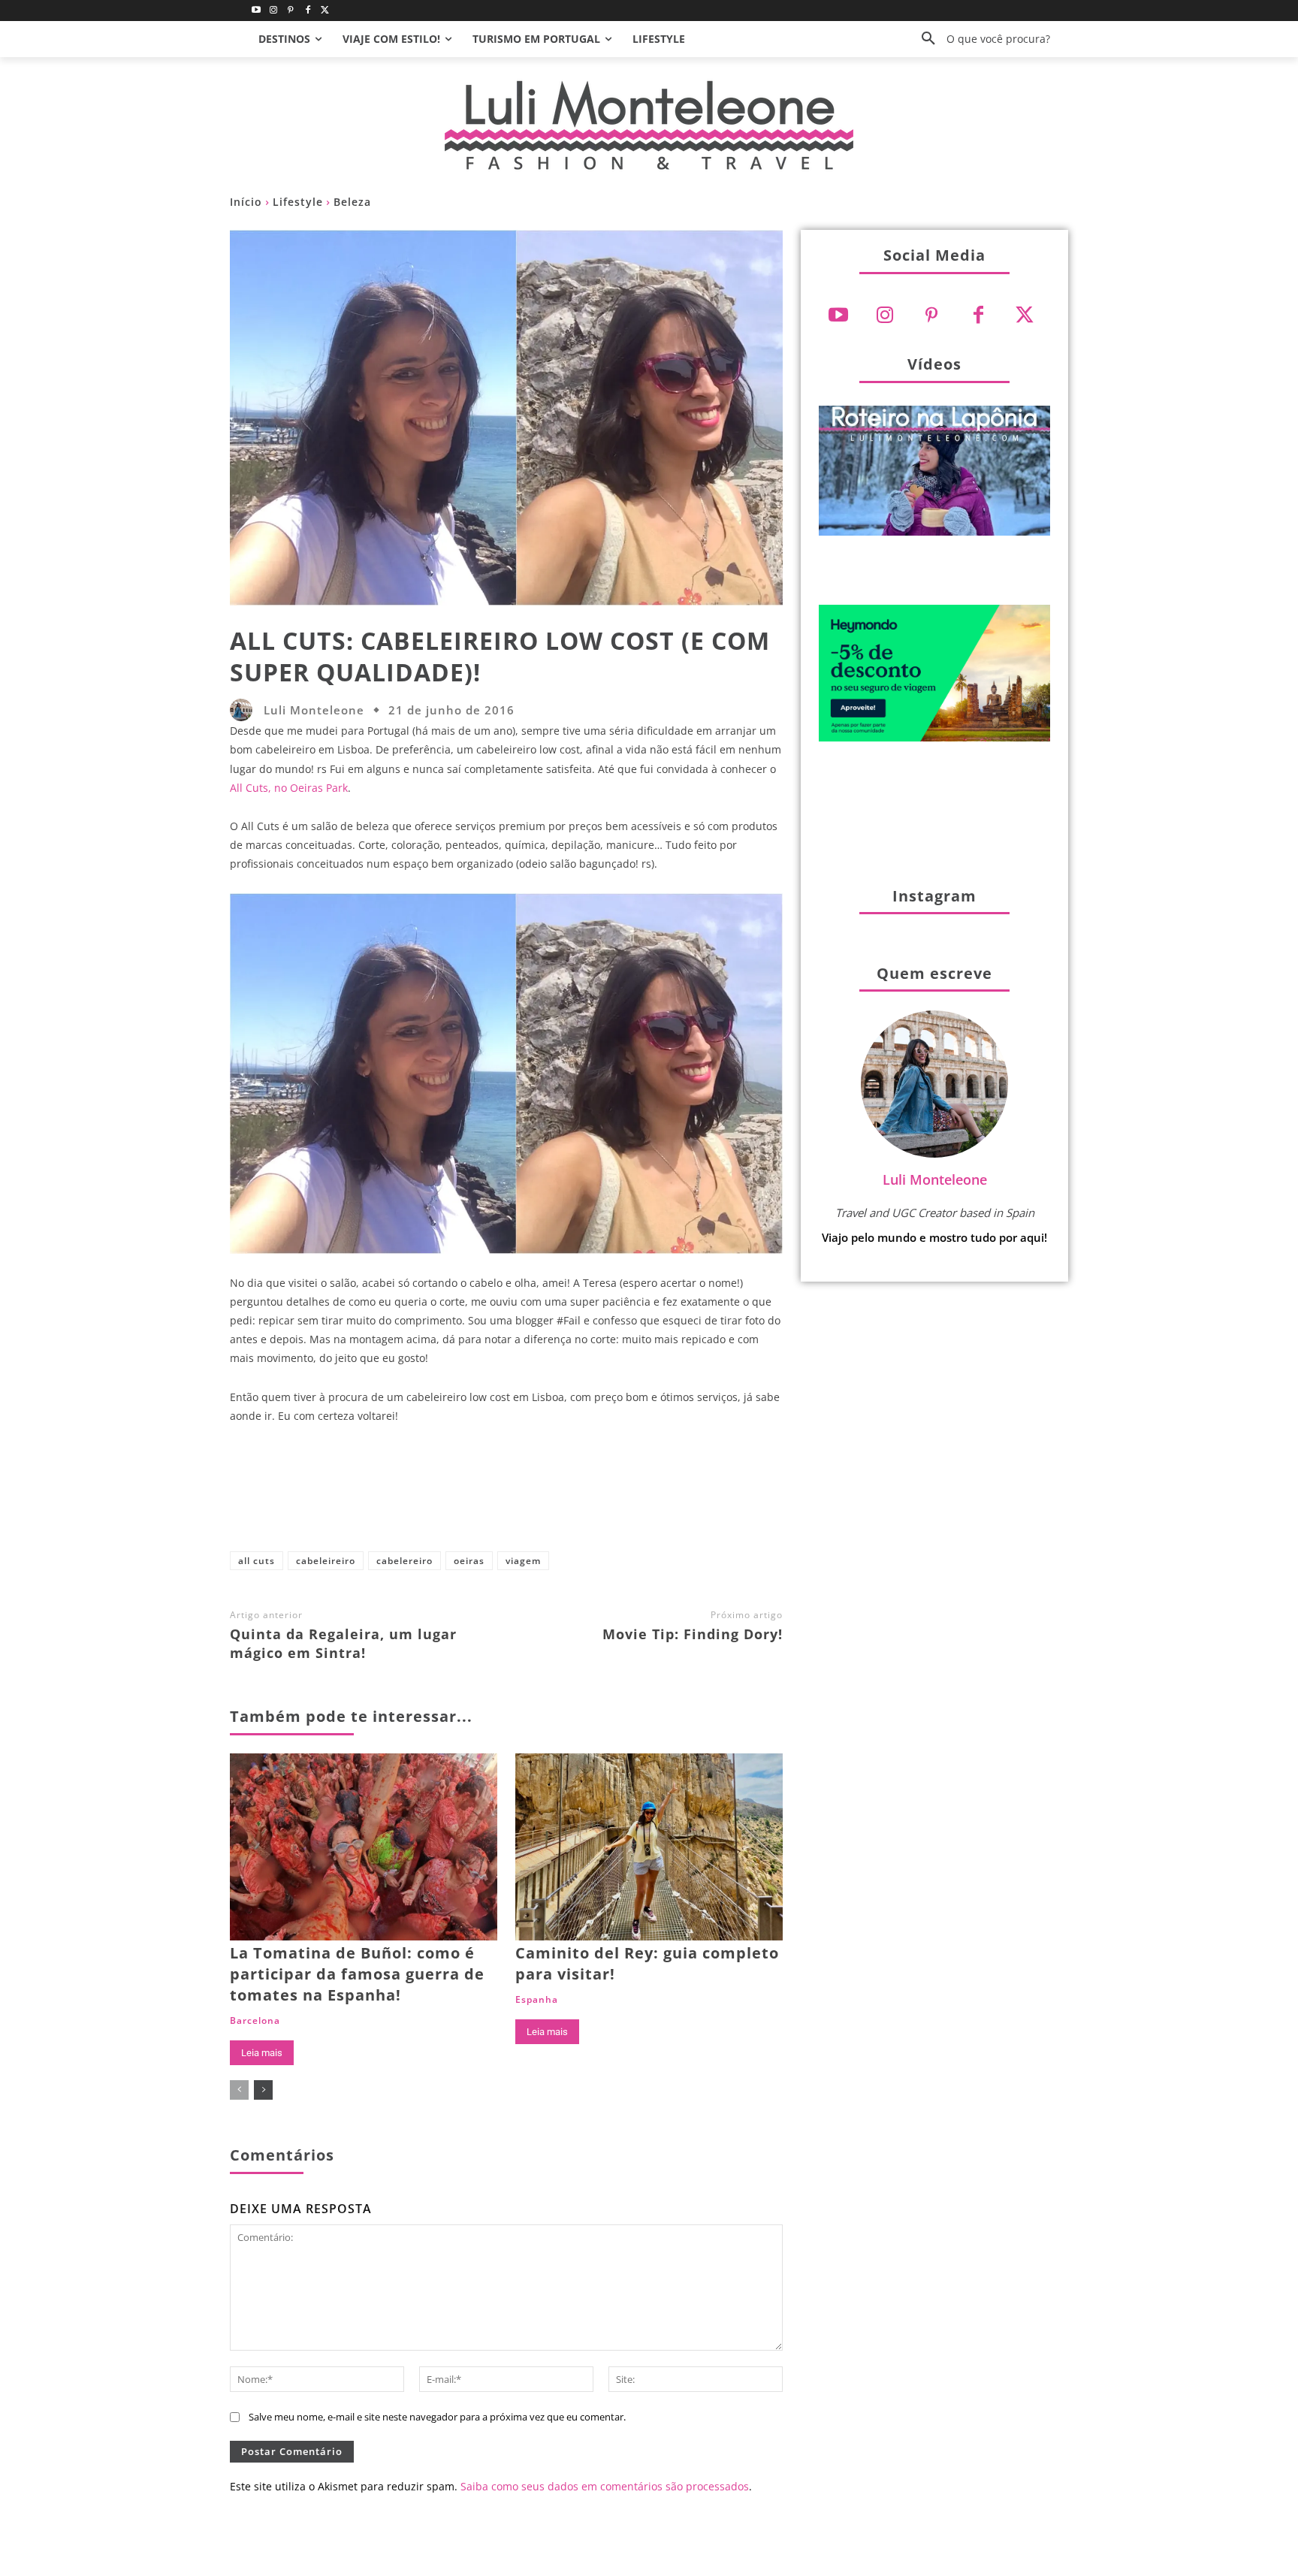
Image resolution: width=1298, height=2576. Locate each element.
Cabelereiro (404, 1561)
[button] (980, 39)
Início (246, 202)
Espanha (537, 2000)
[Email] (648, 1494)
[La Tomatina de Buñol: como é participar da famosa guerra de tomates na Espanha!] (364, 1847)
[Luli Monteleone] (245, 710)
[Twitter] (325, 11)
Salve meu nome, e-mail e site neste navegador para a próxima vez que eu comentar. (437, 2417)
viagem (523, 1561)
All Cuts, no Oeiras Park (289, 788)
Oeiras (469, 1561)
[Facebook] (308, 11)
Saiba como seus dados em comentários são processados (605, 2486)
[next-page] (263, 2090)
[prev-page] (239, 2090)
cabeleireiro (326, 1561)
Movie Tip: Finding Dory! (693, 1634)
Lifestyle (298, 202)
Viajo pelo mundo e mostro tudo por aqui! (934, 1237)
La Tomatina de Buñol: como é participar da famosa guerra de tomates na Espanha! (357, 1974)
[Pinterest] (291, 11)
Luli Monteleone (314, 710)
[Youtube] (257, 11)
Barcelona (255, 2021)
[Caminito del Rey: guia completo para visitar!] (649, 1847)
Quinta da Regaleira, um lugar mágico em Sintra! (343, 1643)
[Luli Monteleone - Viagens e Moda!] (649, 125)
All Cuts (257, 1561)
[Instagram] (274, 11)
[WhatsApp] (599, 1494)
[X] (500, 1494)
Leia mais (262, 2053)
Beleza (352, 202)
